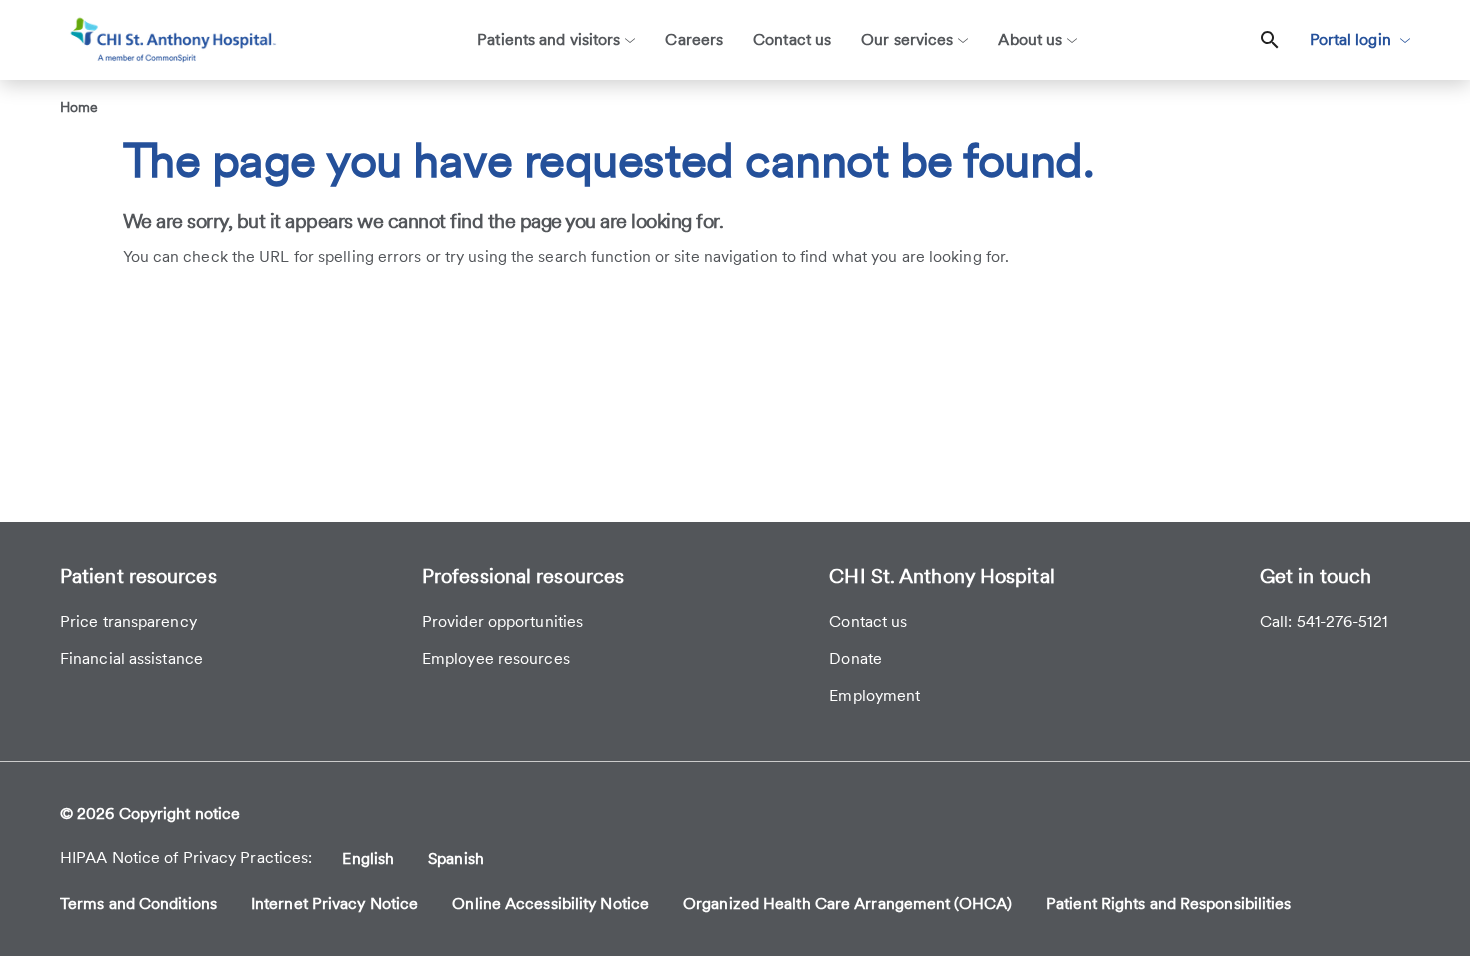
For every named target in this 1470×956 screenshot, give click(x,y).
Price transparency (128, 621)
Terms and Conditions (138, 903)
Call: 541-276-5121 (1323, 621)
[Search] (1270, 40)
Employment (874, 695)
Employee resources (496, 658)
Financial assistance (131, 658)
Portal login (1352, 39)
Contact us (868, 621)
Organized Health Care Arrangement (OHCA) (847, 903)
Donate (855, 658)
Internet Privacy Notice (334, 903)
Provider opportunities (502, 621)
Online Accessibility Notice (550, 903)
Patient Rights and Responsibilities (1169, 903)
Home (79, 107)
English (368, 858)
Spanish (456, 858)
